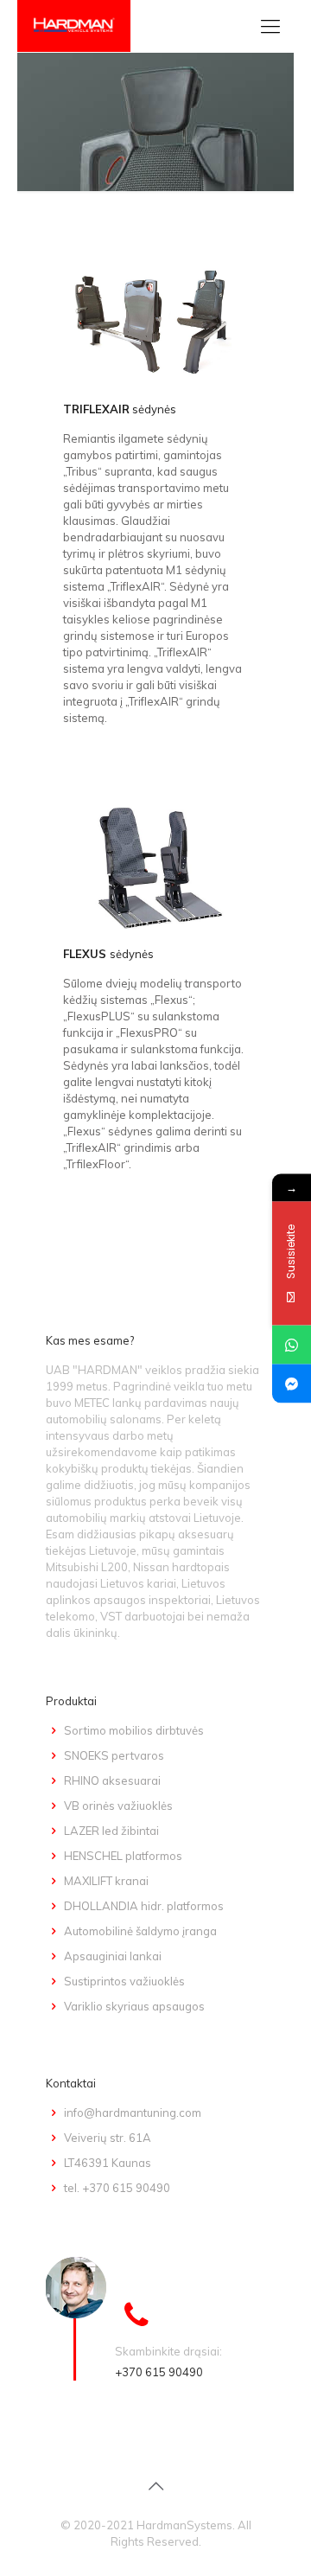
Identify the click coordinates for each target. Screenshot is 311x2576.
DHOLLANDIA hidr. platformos (144, 1906)
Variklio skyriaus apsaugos (134, 2006)
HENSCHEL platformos (123, 1856)
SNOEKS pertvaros (114, 1755)
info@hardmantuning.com (133, 2113)
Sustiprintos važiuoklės (124, 1981)
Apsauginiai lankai (113, 1956)
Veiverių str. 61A (108, 2138)
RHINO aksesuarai (112, 1780)
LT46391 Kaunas (108, 2163)
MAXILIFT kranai (106, 1881)
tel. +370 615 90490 (117, 2188)
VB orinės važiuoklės (118, 1806)
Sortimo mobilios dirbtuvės (134, 1730)
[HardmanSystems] (74, 26)
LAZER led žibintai (111, 1831)
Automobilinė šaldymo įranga (140, 1931)
